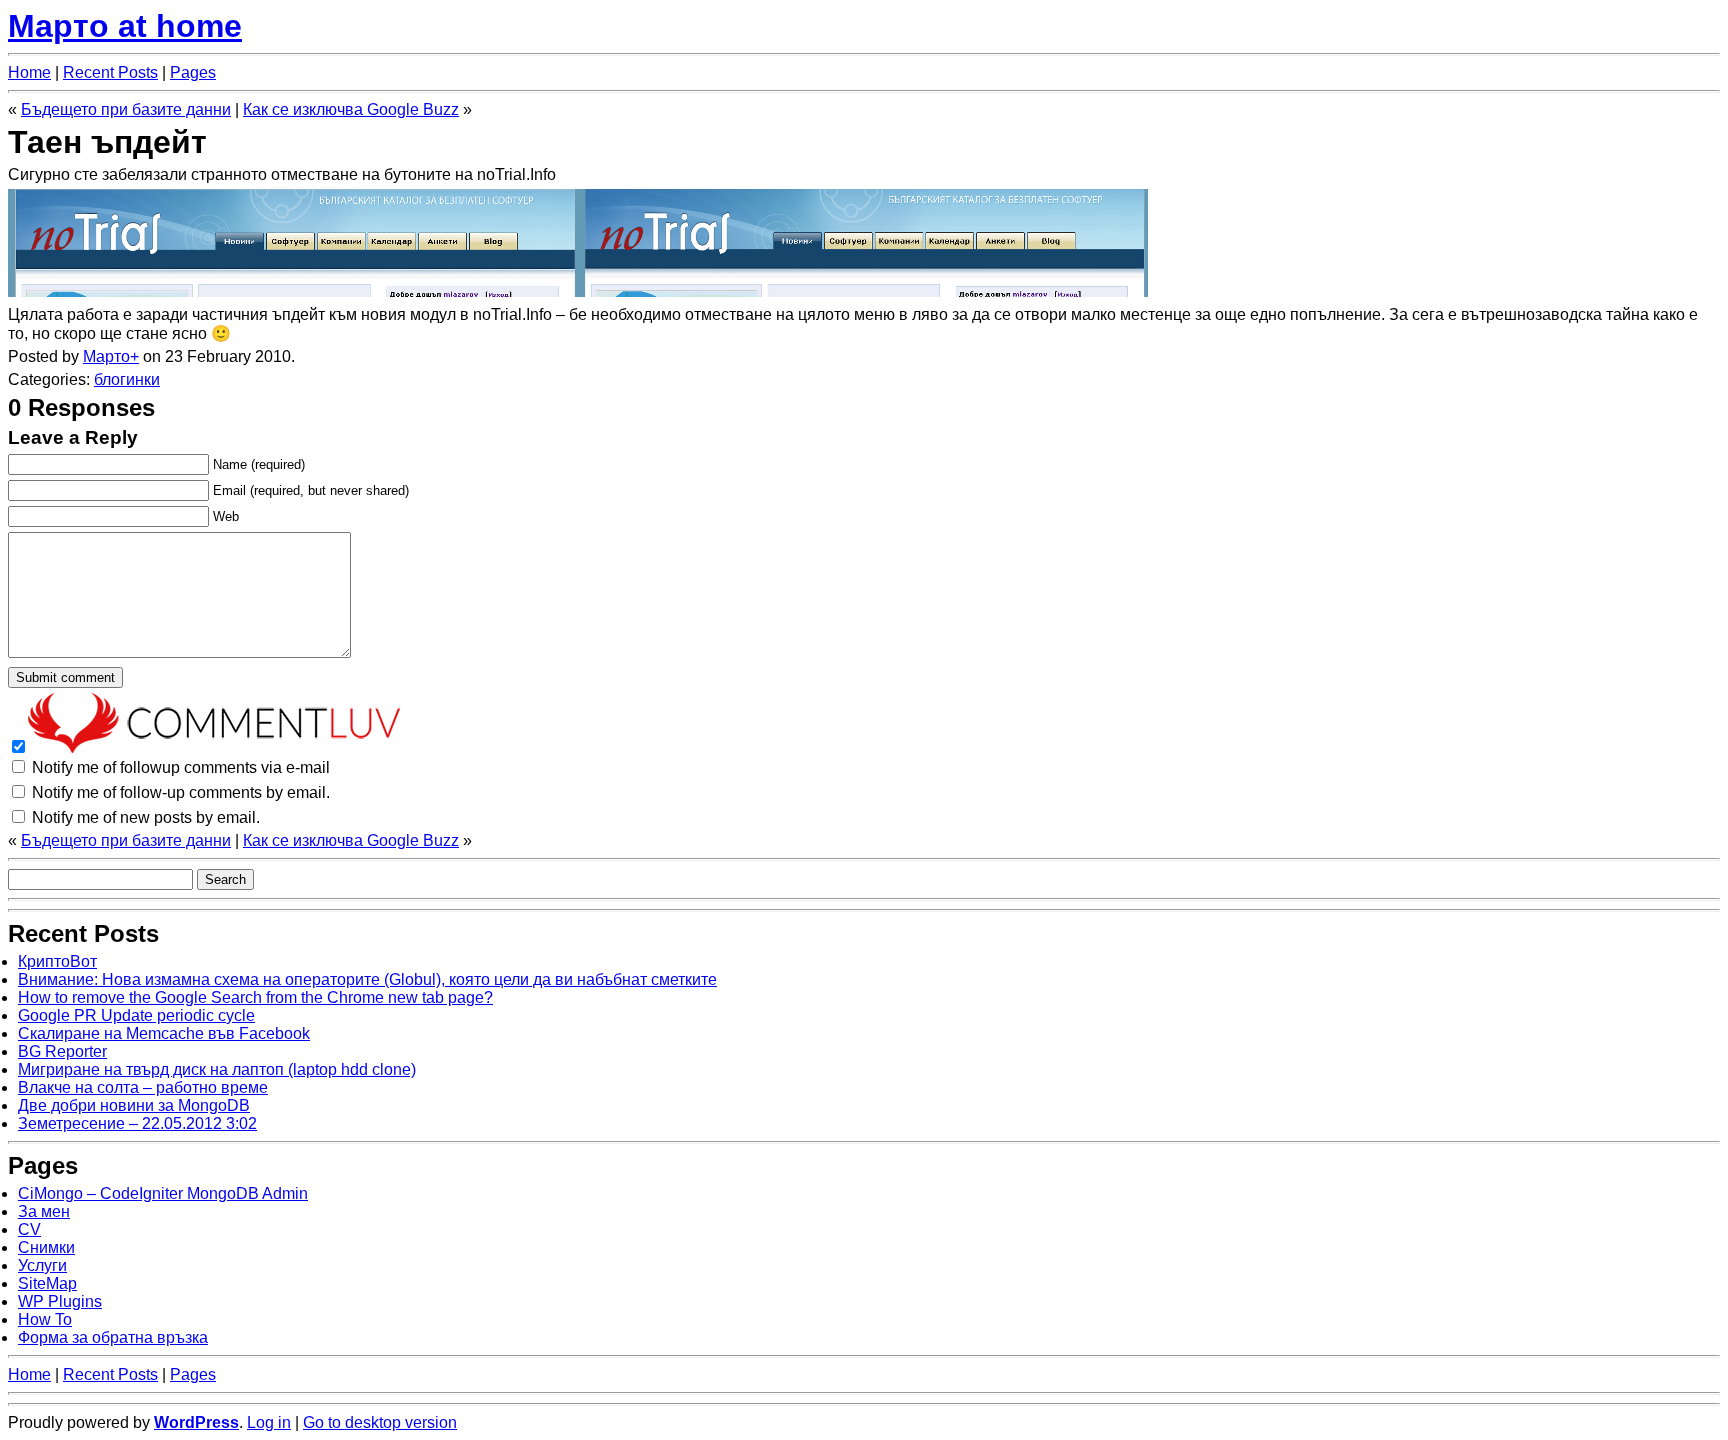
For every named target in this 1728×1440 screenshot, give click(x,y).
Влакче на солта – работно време (143, 1087)
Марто (106, 356)
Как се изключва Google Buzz (351, 109)
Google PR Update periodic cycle (136, 1015)
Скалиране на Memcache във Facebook (164, 1033)
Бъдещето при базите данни (126, 109)
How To (45, 1319)
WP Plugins (60, 1301)
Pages (193, 72)
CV (29, 1229)
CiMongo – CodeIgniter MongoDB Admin (163, 1193)
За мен (44, 1211)
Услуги (42, 1265)
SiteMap (47, 1283)
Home (29, 72)
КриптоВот (57, 961)
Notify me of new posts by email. (146, 817)
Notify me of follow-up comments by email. (181, 792)
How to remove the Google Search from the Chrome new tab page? (255, 997)
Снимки (46, 1247)
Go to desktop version (380, 1422)
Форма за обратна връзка (113, 1337)
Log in (269, 1422)
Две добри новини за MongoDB (134, 1105)
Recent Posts (110, 72)
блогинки (127, 379)
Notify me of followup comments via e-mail (181, 767)
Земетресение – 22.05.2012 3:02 (137, 1123)
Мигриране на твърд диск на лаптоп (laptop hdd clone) (217, 1069)
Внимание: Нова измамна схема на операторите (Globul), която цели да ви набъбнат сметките (367, 979)
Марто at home (125, 26)
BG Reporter (62, 1051)
